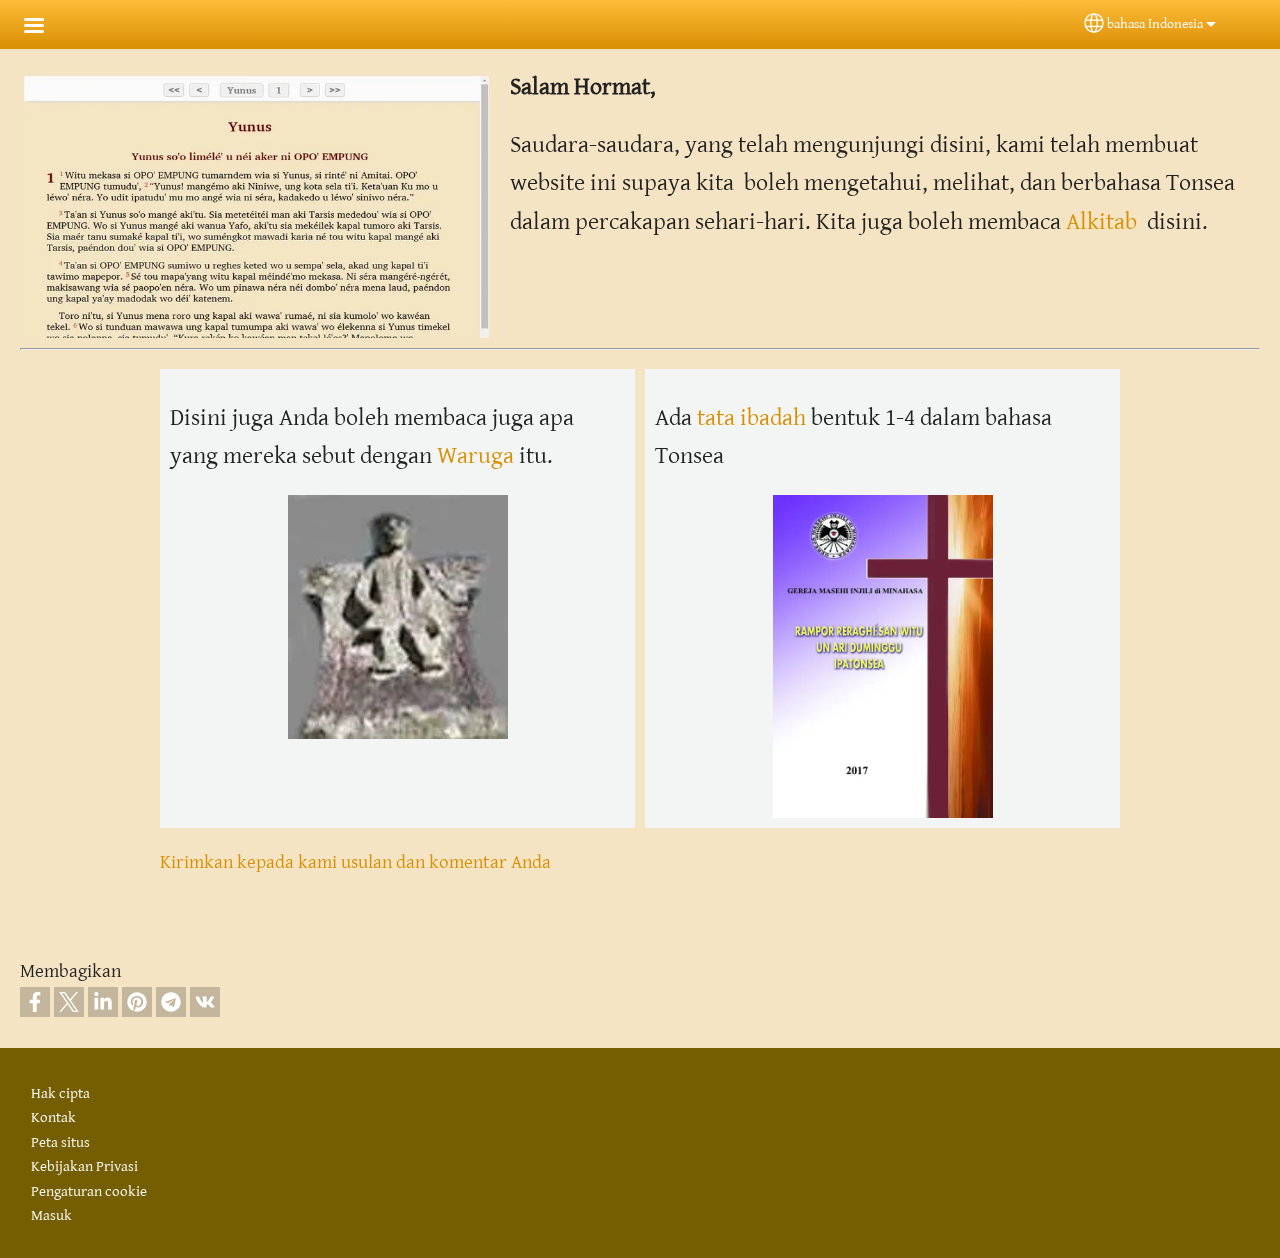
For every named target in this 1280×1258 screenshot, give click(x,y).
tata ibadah (751, 418)
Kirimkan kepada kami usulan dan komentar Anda (355, 862)
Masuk (51, 1215)
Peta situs (60, 1142)
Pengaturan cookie (89, 1191)
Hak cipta (60, 1093)
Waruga (478, 456)
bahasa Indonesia (1155, 24)
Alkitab (1101, 222)
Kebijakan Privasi (84, 1166)
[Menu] (46, 27)
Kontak (53, 1117)
